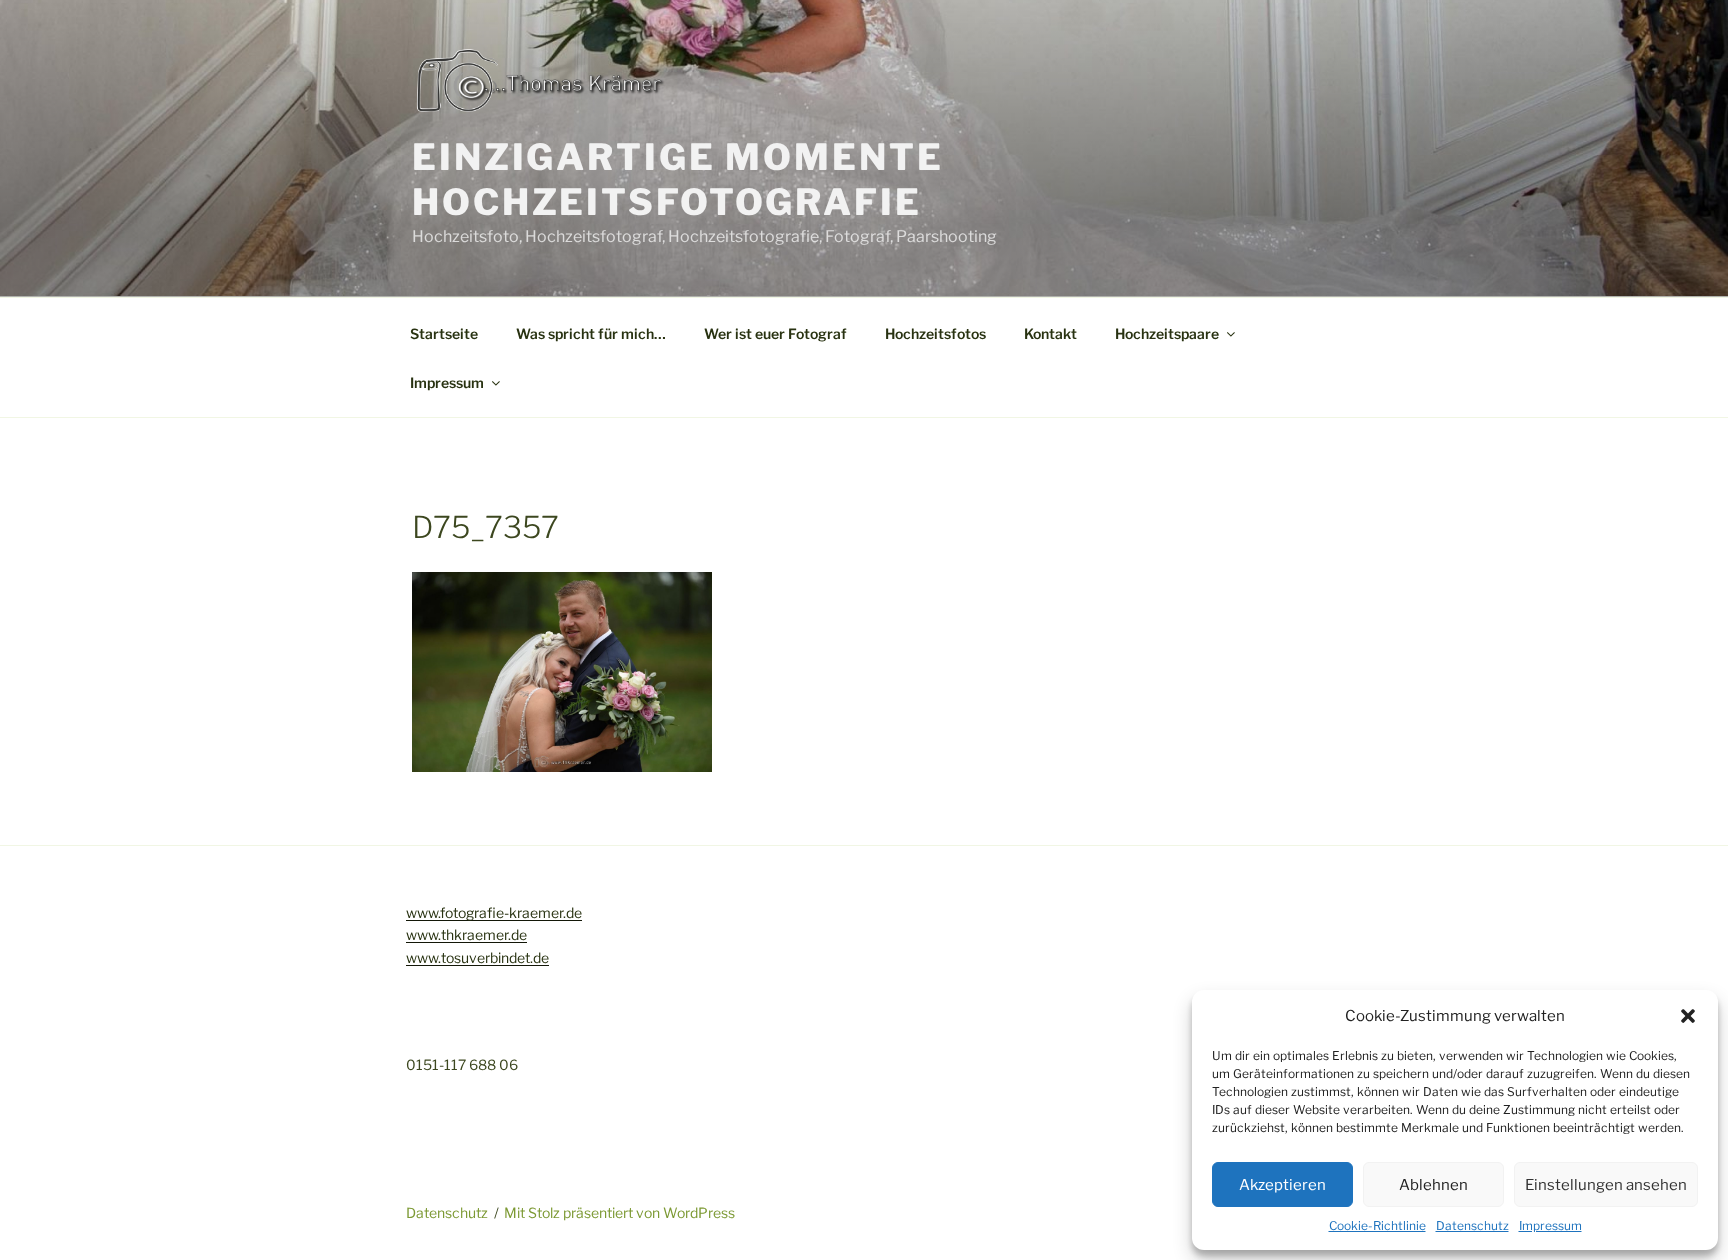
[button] (1688, 1016)
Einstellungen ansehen (1606, 1185)
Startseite (444, 333)
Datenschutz (1472, 1225)
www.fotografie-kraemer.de (494, 912)
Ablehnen (1433, 1185)
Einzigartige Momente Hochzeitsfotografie (678, 179)
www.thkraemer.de (466, 934)
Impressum (1550, 1225)
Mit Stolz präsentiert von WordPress (619, 1212)
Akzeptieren (1282, 1185)
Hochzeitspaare (1167, 333)
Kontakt (1050, 333)
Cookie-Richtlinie (1377, 1225)
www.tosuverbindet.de (477, 957)
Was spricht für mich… (591, 333)
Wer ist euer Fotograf (775, 333)
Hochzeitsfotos (935, 333)
